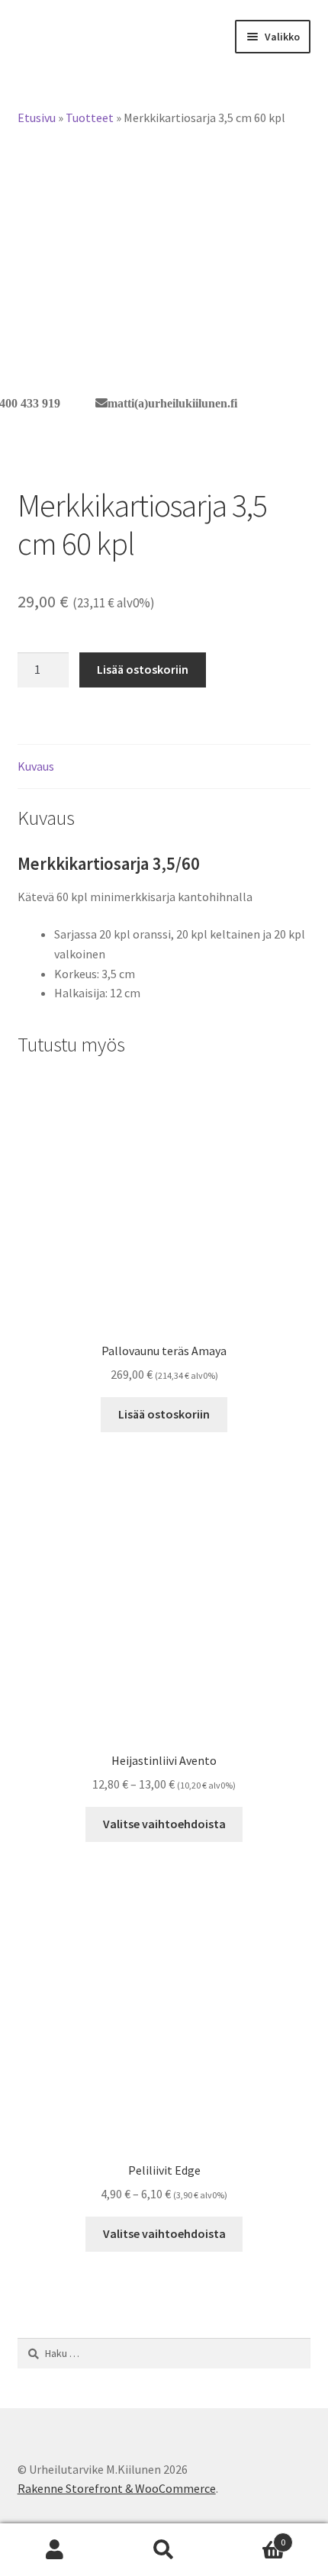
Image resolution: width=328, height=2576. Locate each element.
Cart (252, 2537)
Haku (164, 2550)
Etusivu (37, 118)
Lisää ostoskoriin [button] (164, 1414)
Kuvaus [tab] (36, 766)
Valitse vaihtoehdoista (164, 1824)
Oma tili (55, 2550)
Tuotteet (90, 118)
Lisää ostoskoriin (143, 669)
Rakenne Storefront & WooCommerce (117, 2488)
